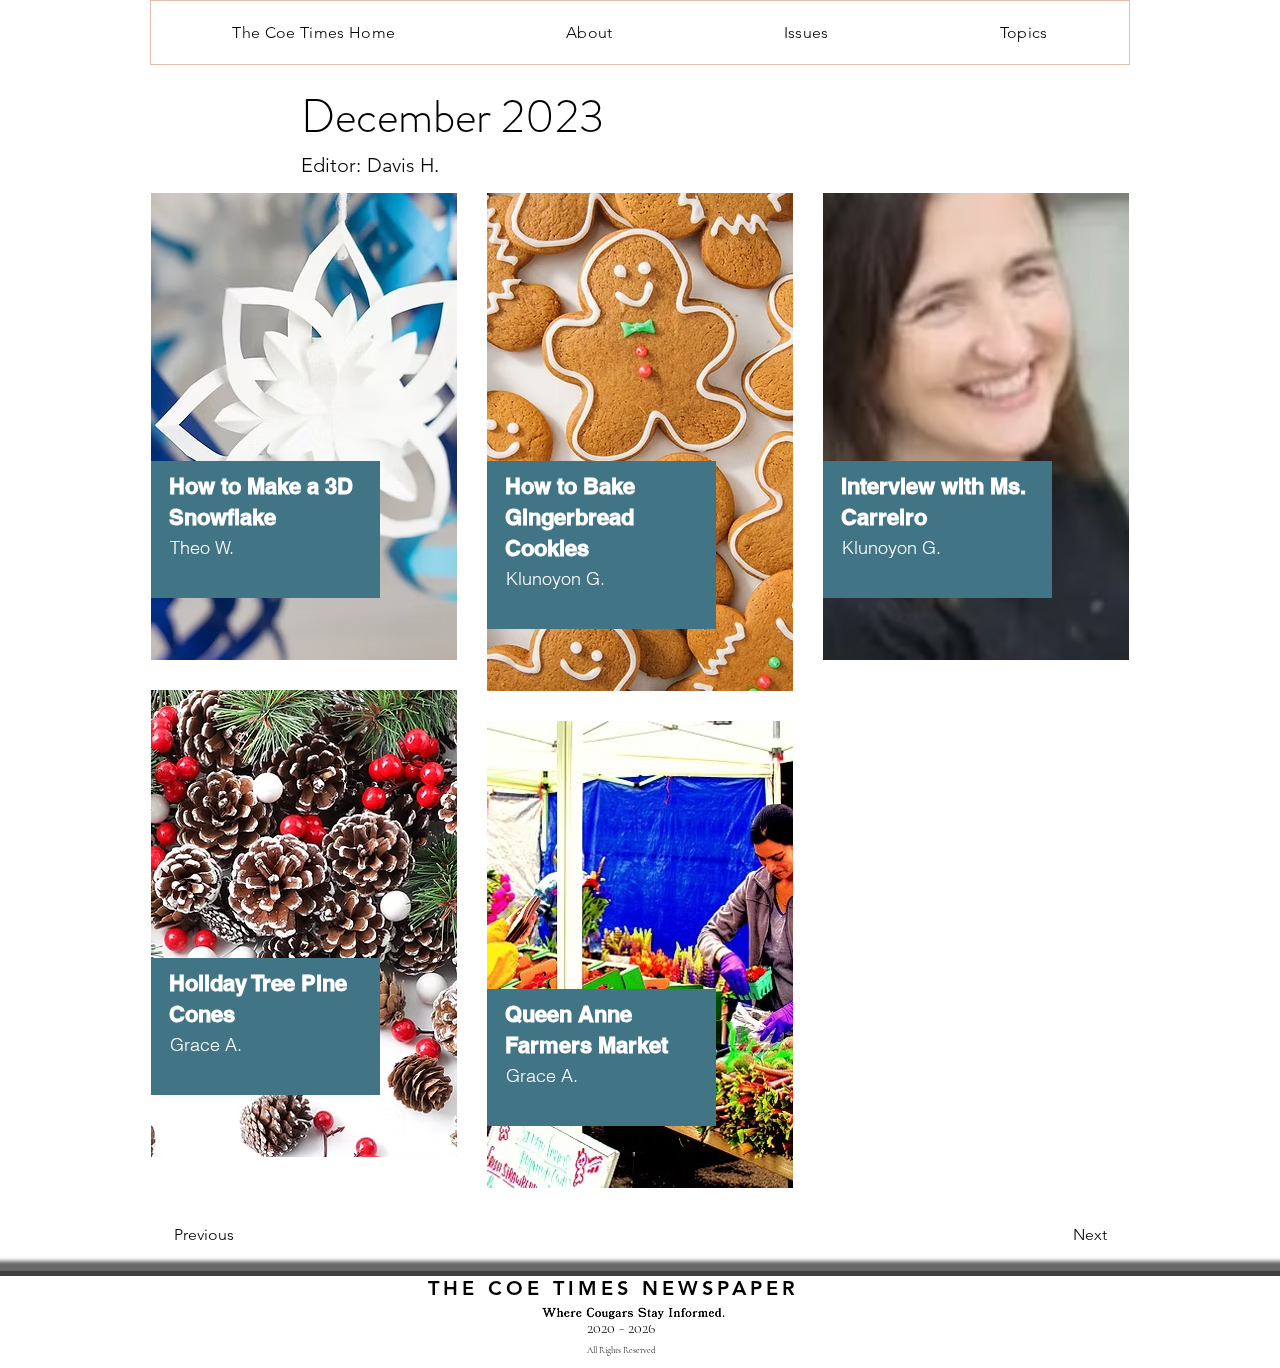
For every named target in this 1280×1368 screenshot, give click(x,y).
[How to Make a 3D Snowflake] (304, 411)
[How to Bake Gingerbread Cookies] (640, 411)
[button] (806, 32)
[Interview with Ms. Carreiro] (976, 411)
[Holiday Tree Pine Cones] (304, 908)
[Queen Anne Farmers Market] (640, 939)
